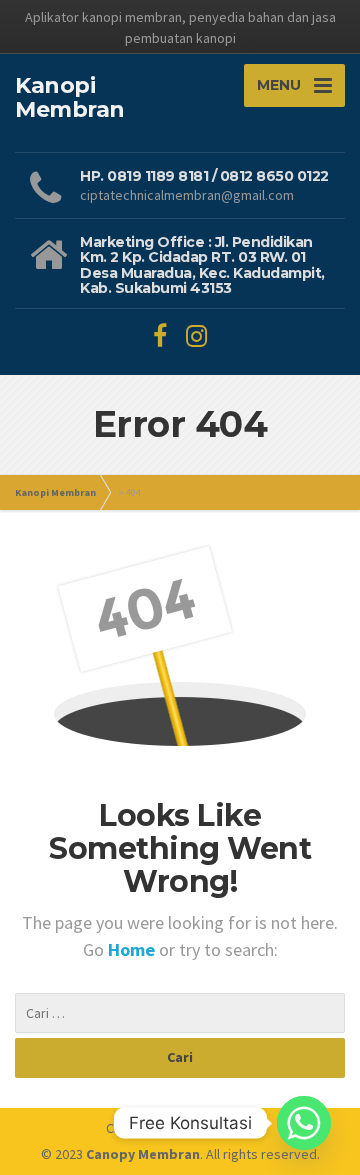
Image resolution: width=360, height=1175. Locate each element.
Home (133, 949)
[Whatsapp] (304, 1123)
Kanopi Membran (55, 492)
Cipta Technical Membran (180, 1128)
